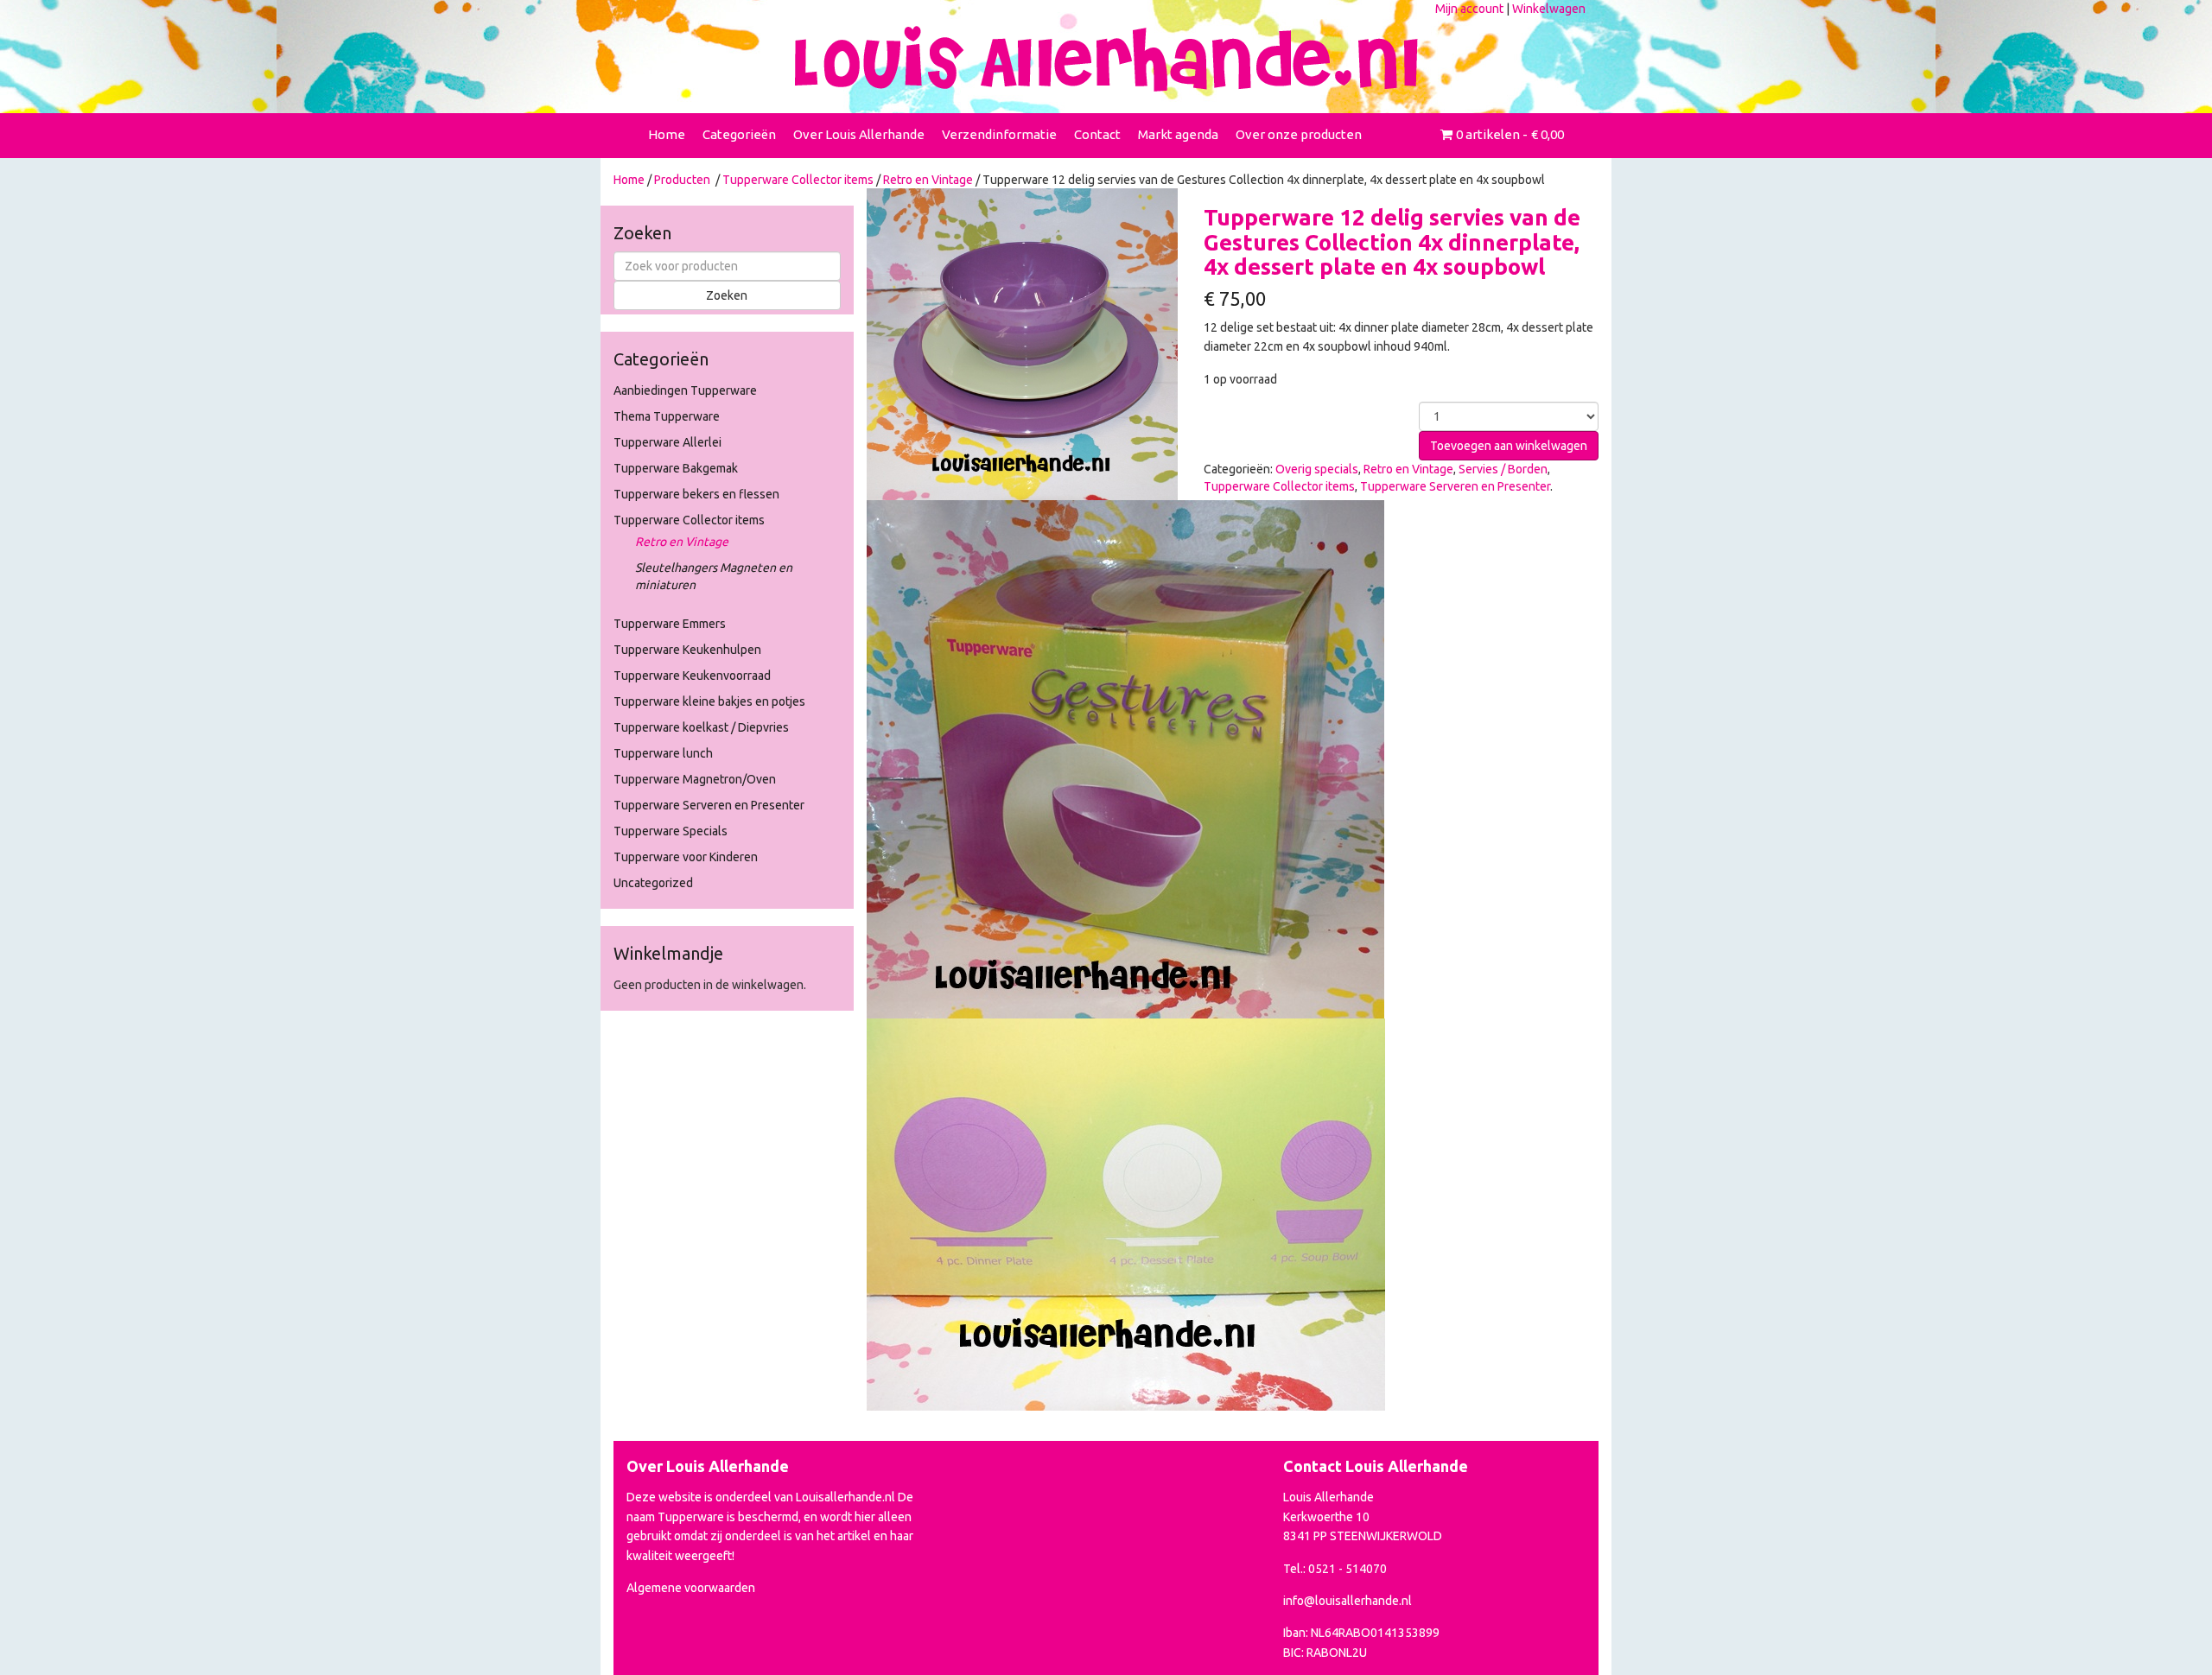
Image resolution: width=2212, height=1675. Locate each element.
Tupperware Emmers (670, 624)
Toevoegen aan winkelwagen (1509, 446)
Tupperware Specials (671, 831)
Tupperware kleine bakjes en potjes (709, 701)
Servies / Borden (1503, 469)
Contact (1097, 134)
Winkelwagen (1549, 9)
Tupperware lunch (663, 753)
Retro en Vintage (928, 180)
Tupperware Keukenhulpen (687, 650)
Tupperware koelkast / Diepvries (701, 727)
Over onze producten (1299, 134)
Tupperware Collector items (798, 180)
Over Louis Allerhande (859, 134)
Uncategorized (653, 883)
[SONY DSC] (1125, 758)
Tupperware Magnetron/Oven (695, 779)
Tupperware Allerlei (667, 442)
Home (667, 134)
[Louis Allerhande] (1106, 59)
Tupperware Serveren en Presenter (709, 805)
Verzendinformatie (999, 134)
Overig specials (1317, 469)
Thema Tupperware (667, 416)
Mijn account (1469, 9)
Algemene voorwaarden (691, 1588)
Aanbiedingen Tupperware (685, 390)
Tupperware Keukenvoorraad (692, 676)
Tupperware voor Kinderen (686, 857)
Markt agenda (1178, 134)
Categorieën (739, 134)
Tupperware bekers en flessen (696, 494)
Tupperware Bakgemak (676, 468)
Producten (682, 180)
